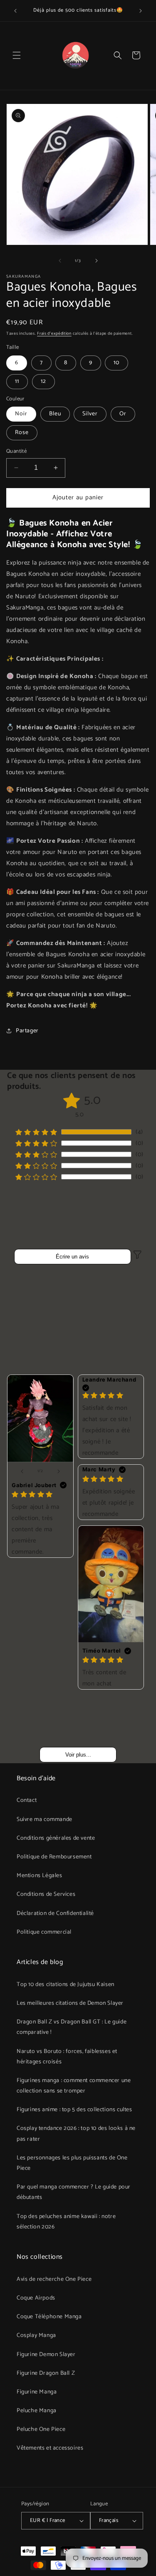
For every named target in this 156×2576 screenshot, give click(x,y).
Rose (22, 433)
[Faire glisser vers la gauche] (60, 261)
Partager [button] (27, 1031)
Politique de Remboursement (54, 1857)
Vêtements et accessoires (50, 2448)
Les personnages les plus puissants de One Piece (72, 2163)
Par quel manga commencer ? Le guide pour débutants (74, 2192)
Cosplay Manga (36, 2335)
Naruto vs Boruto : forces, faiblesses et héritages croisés (67, 2057)
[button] (17, 55)
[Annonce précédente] (15, 11)
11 (17, 381)
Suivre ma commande (45, 1820)
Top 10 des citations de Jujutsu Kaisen (66, 1985)
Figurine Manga (37, 2392)
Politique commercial (44, 1932)
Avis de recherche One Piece (54, 2279)
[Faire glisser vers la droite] (97, 261)
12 (43, 381)
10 (116, 363)
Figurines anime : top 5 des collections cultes (74, 2110)
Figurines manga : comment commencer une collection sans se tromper (74, 2086)
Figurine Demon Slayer (46, 2355)
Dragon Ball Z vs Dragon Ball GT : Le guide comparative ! (72, 2027)
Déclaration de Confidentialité (55, 1913)
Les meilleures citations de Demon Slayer (70, 2003)
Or (123, 414)
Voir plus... (78, 1755)
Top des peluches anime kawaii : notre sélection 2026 (66, 2222)
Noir (21, 414)
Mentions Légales (40, 1876)
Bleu (55, 414)
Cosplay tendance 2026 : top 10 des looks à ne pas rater (76, 2134)
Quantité (16, 452)
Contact (27, 1800)
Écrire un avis (72, 1257)
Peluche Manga (37, 2411)
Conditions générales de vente (56, 1838)
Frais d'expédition (54, 333)
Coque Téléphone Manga (49, 2317)
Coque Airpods (36, 2298)
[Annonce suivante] (141, 11)
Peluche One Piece (41, 2429)
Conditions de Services (46, 1894)
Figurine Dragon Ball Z (46, 2373)
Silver (90, 414)
